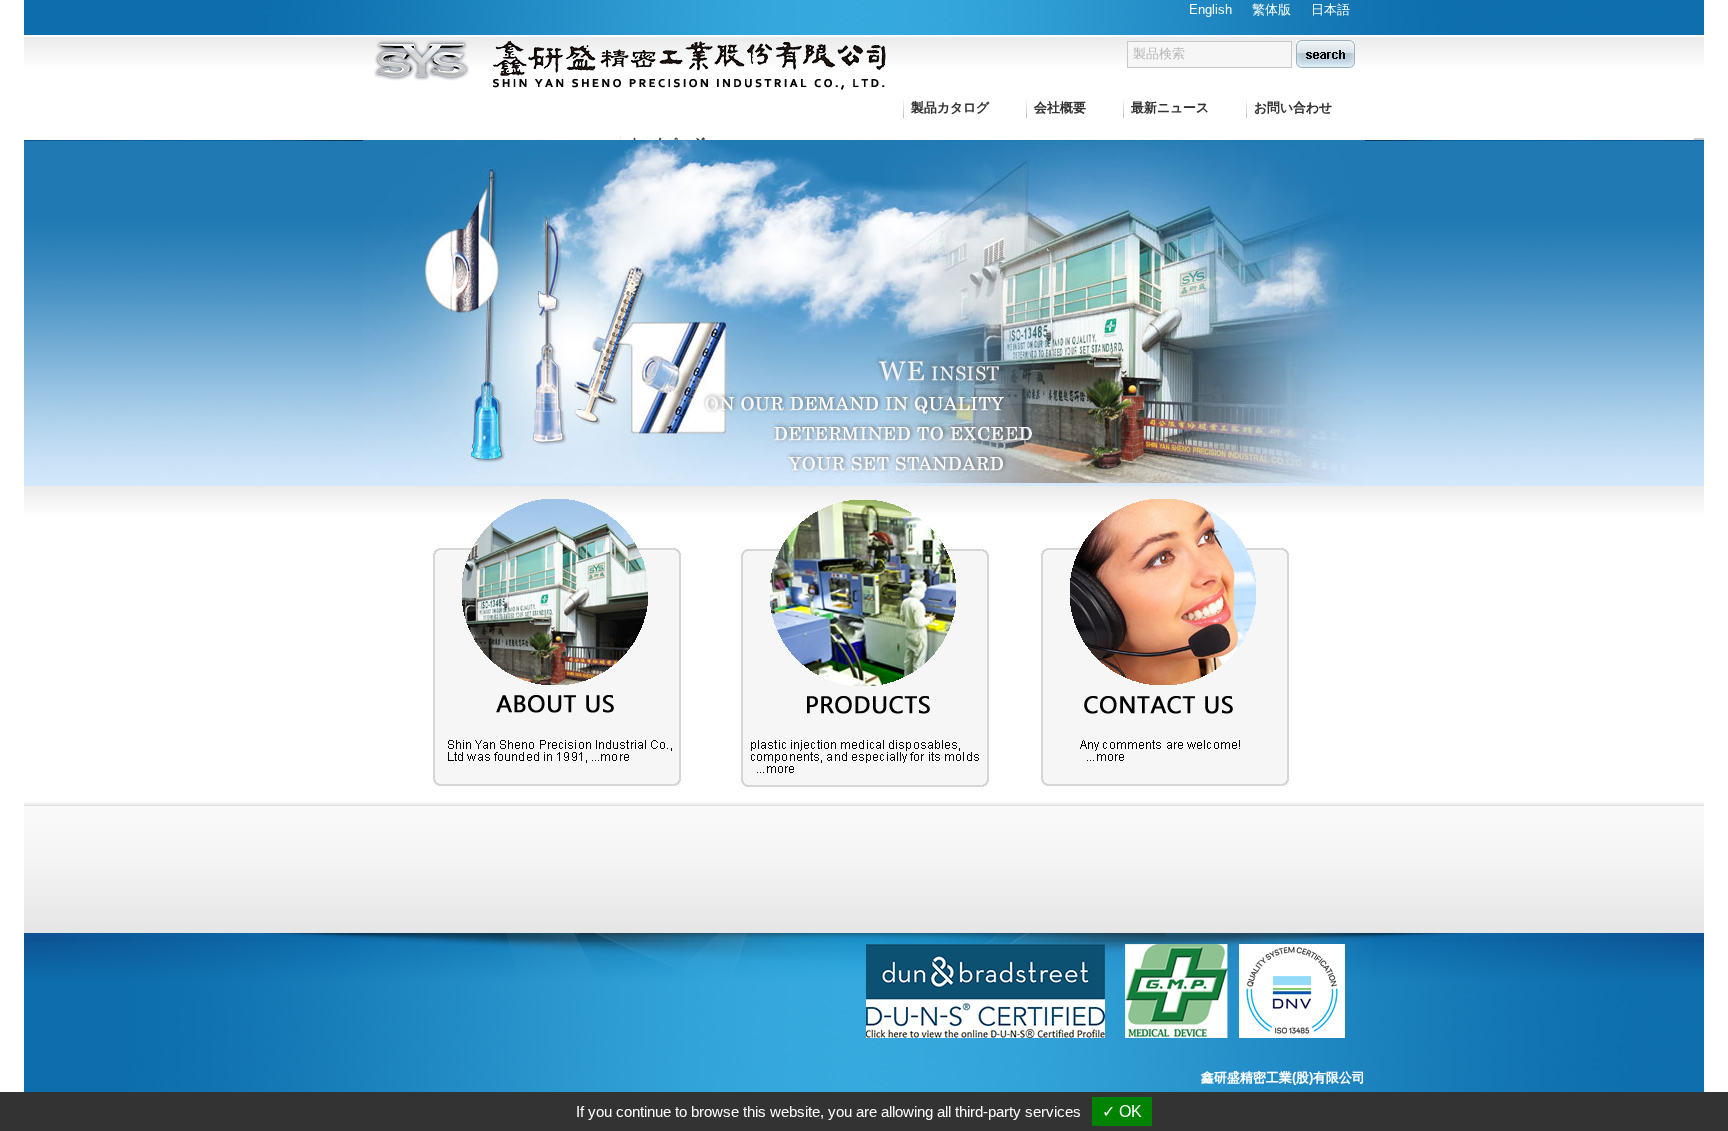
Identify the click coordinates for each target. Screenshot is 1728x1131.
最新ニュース (1170, 107)
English (1210, 9)
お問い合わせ (1293, 107)
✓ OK (1122, 1111)
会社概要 (1060, 107)
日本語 (1330, 9)
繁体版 (1271, 9)
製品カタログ (950, 107)
